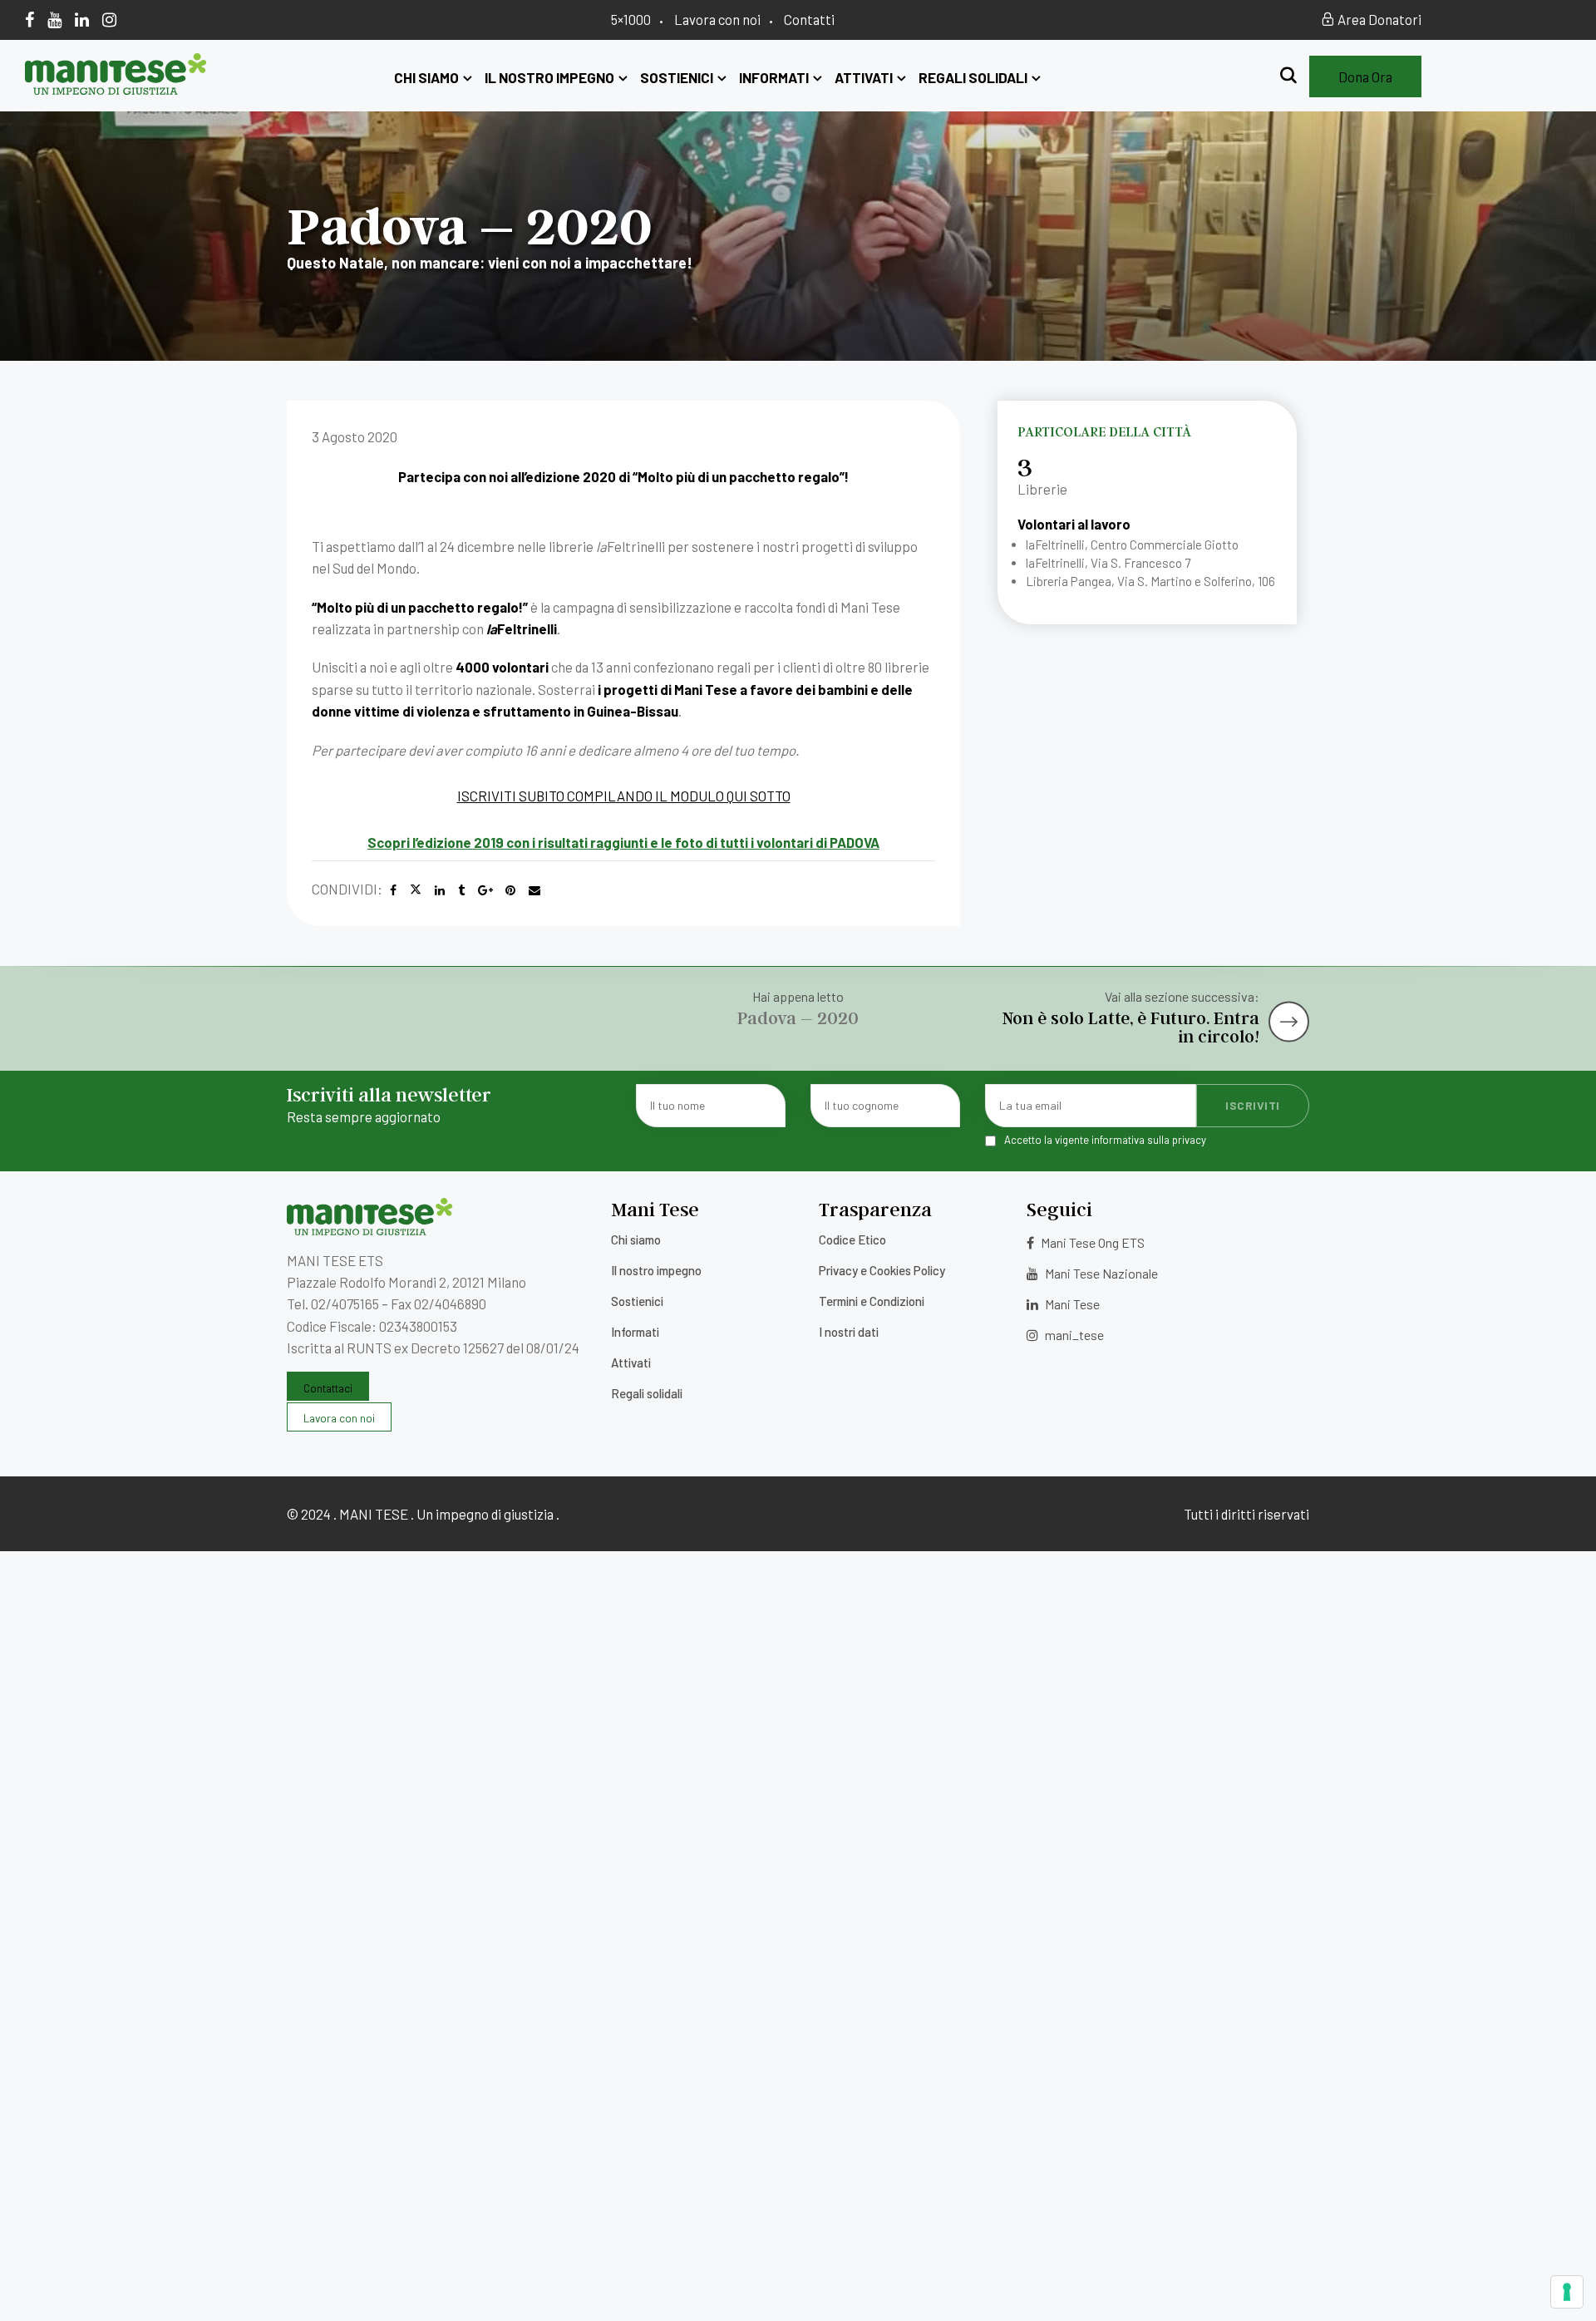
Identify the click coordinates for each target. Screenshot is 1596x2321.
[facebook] (30, 19)
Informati (774, 77)
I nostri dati (849, 1332)
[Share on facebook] (393, 890)
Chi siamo (426, 77)
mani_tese (1073, 1335)
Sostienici (677, 77)
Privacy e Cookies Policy (882, 1270)
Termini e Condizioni (872, 1301)
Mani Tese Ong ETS (1091, 1242)
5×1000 (631, 19)
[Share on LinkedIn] (440, 890)
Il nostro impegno (549, 77)
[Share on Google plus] (485, 890)
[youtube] (54, 19)
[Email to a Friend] (534, 890)
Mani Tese (1071, 1304)
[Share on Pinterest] (510, 890)
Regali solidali (973, 77)
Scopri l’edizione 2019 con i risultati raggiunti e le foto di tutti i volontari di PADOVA (623, 842)
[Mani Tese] (116, 89)
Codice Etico (852, 1239)
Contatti (809, 19)
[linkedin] (82, 19)
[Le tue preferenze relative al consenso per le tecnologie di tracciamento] (1567, 2292)
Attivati (864, 77)
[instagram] (109, 19)
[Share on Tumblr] (461, 890)
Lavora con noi (717, 19)
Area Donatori (1378, 19)
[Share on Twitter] (416, 890)
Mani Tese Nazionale (1100, 1273)
